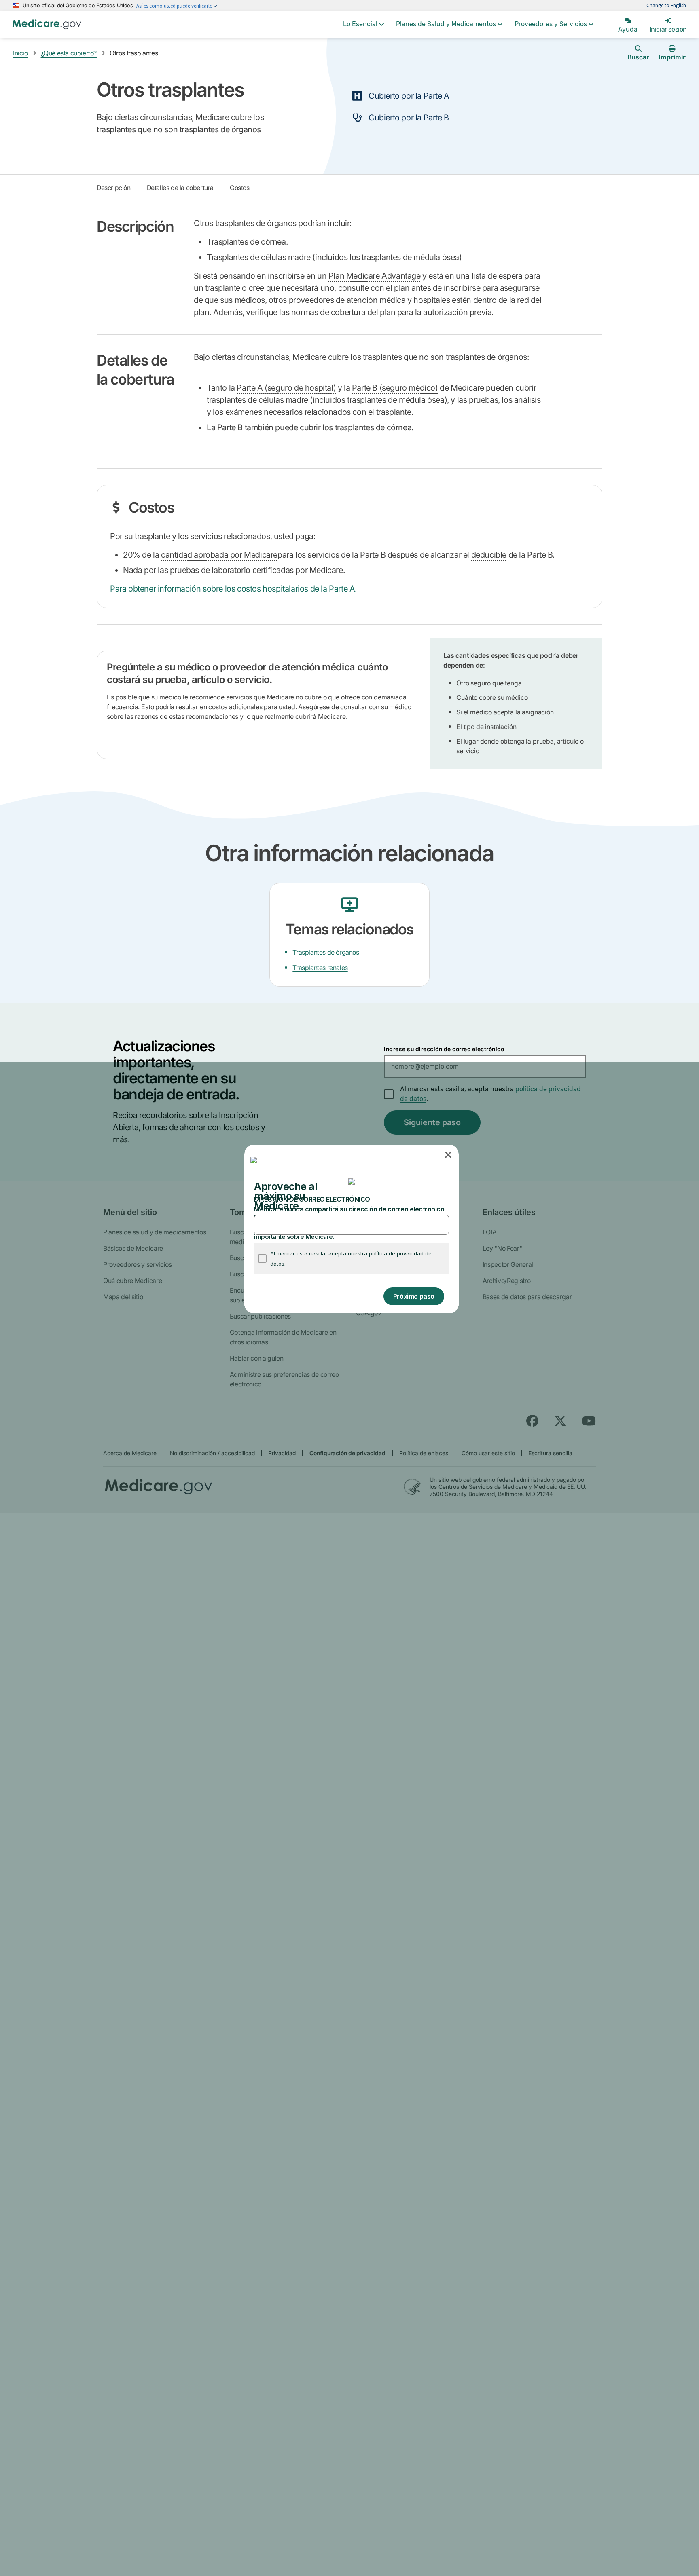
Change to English (666, 5)
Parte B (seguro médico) (395, 388)
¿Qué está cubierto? (69, 53)
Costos (240, 188)
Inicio (20, 53)
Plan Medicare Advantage (375, 276)
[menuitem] (363, 24)
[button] (449, 1155)
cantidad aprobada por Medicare (219, 555)
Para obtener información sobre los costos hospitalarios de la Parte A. (233, 589)
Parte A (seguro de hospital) (286, 388)
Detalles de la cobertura (180, 188)
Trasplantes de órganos (326, 952)
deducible (489, 555)
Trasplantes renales (320, 968)
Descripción (114, 188)
